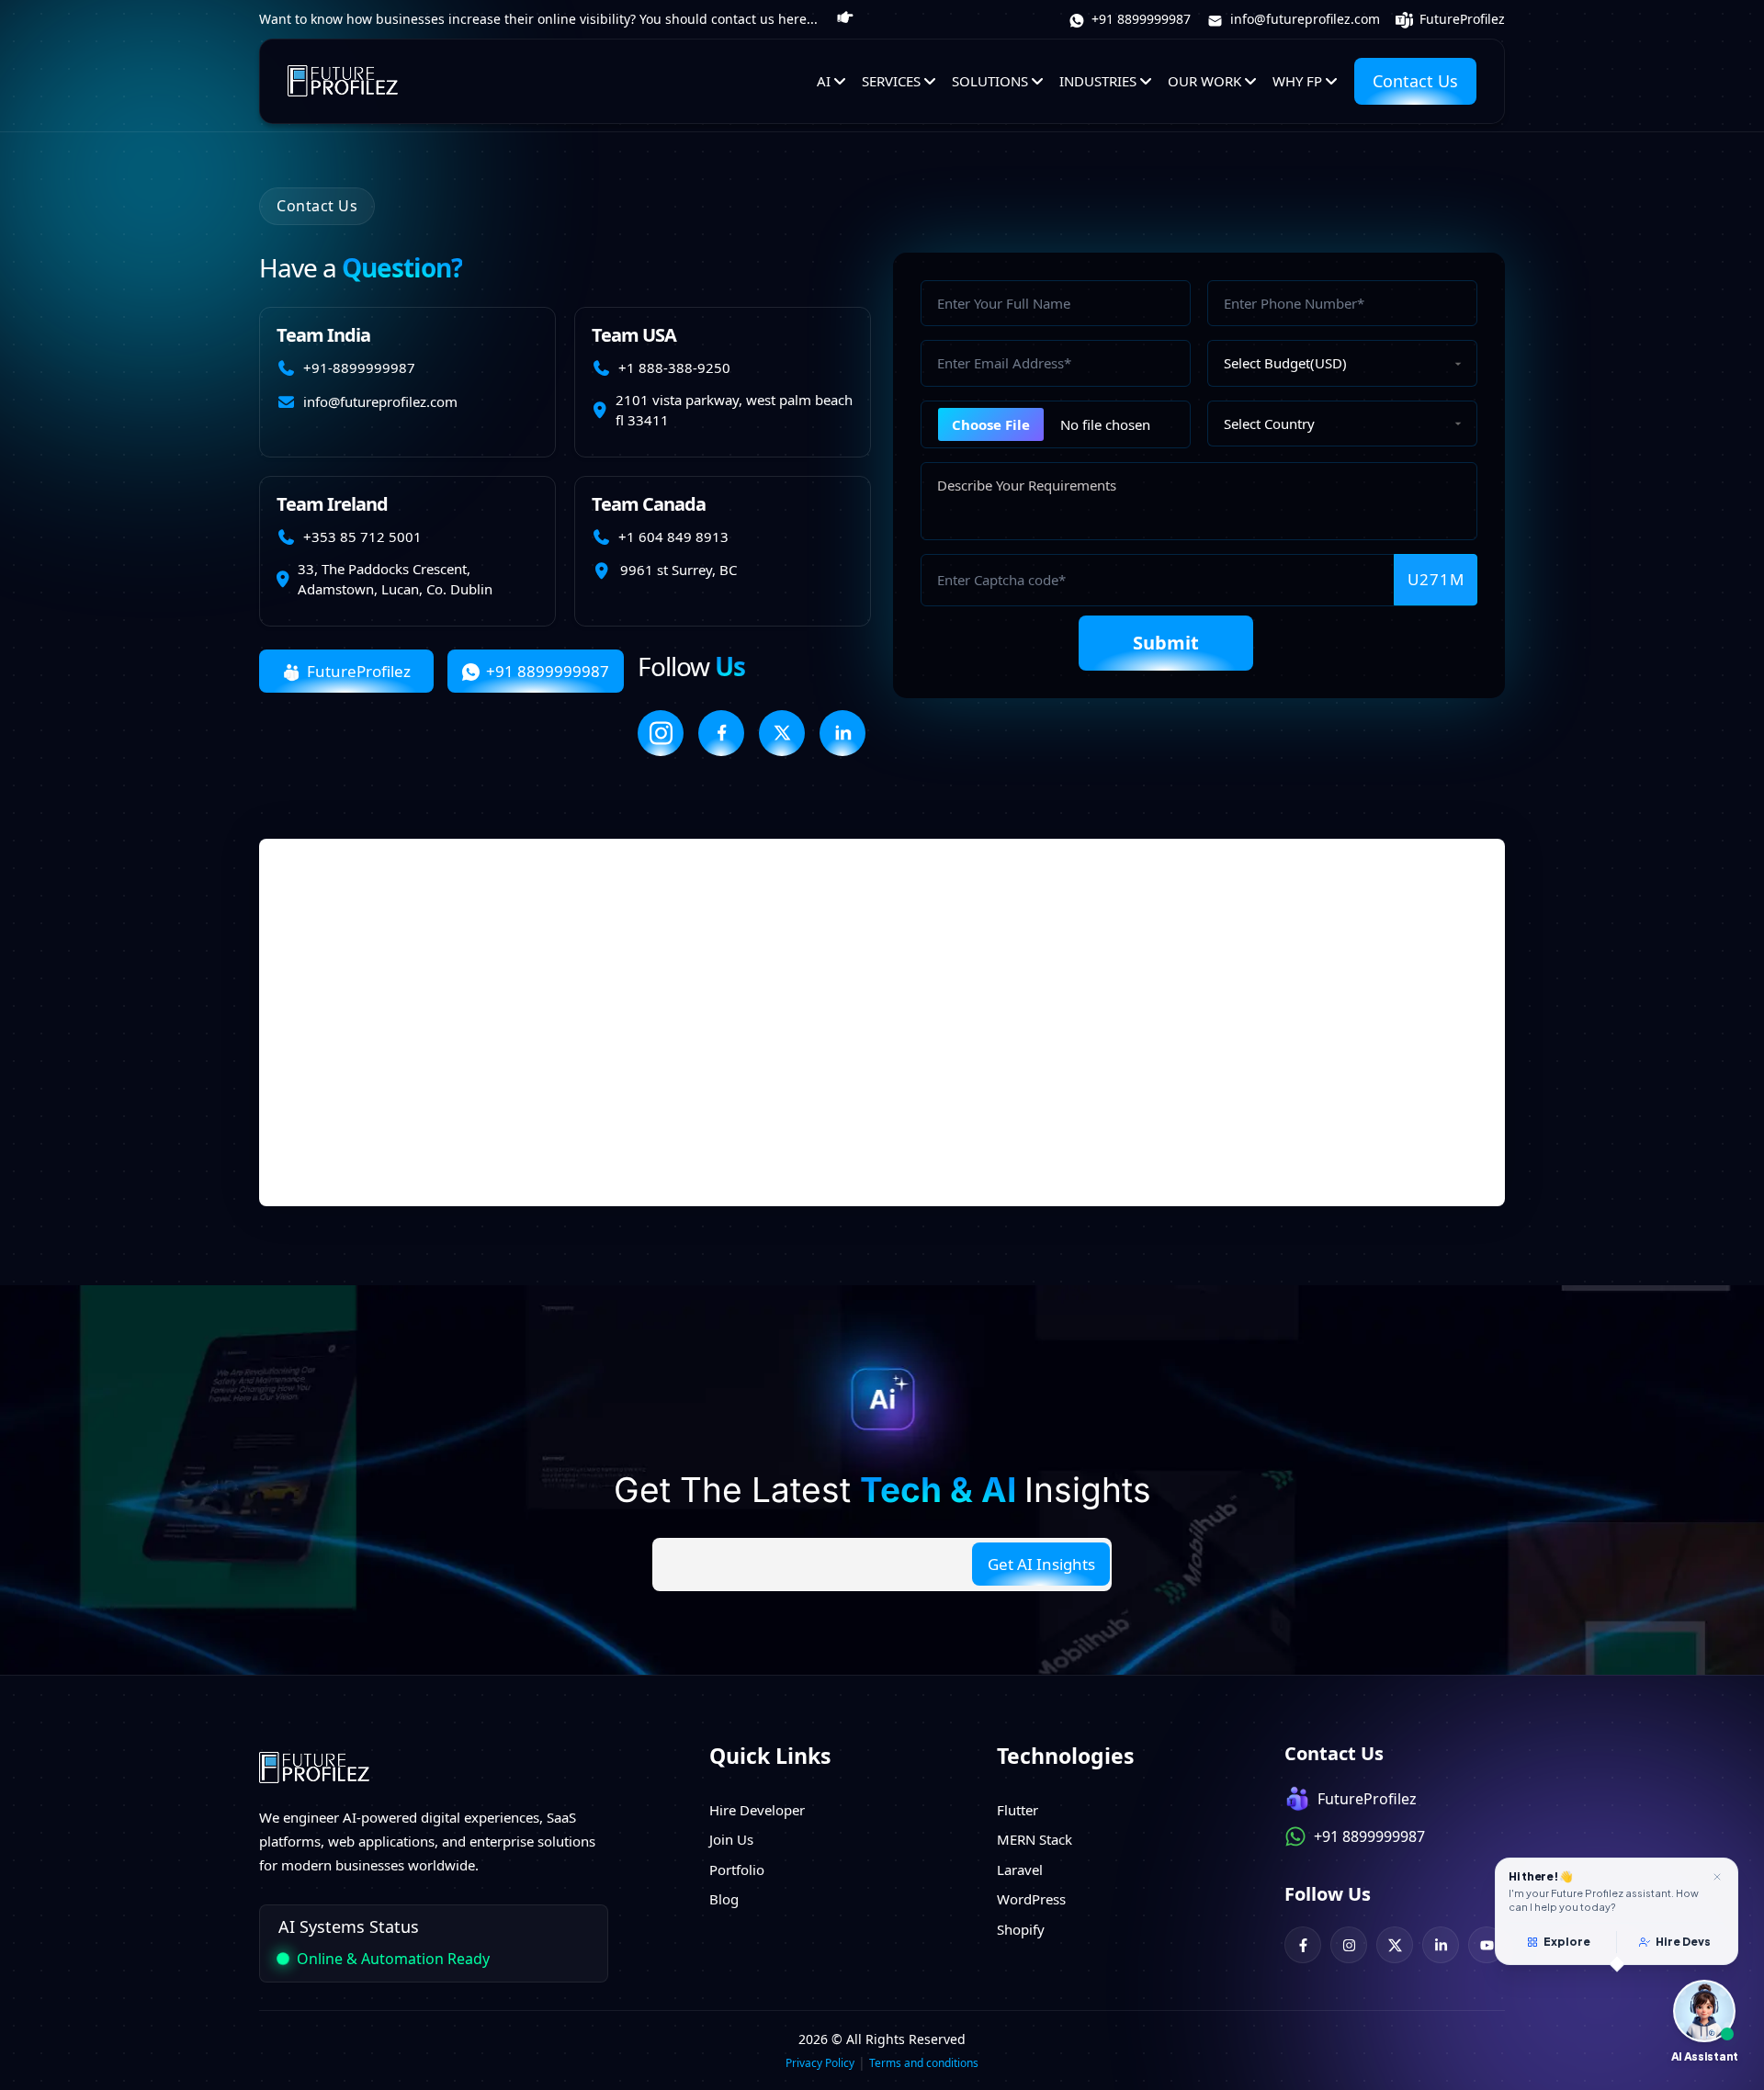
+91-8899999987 (359, 367)
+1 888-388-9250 (674, 367)
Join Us (731, 1839)
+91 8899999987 (1139, 19)
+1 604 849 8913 (673, 537)
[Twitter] (1395, 1945)
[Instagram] (1349, 1945)
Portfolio (737, 1870)
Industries (1098, 81)
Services (891, 81)
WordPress (1031, 1899)
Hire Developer (757, 1810)
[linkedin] (842, 733)
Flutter (1018, 1810)
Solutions (990, 81)
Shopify (1021, 1929)
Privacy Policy (820, 2063)
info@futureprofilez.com (1303, 19)
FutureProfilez (1460, 19)
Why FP (1297, 81)
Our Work (1204, 81)
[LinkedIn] (1441, 1945)
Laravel (1020, 1870)
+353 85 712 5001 (362, 537)
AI (824, 81)
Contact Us (1415, 81)
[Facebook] (1303, 1945)
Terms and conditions (924, 2063)
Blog (724, 1899)
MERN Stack (1035, 1839)
